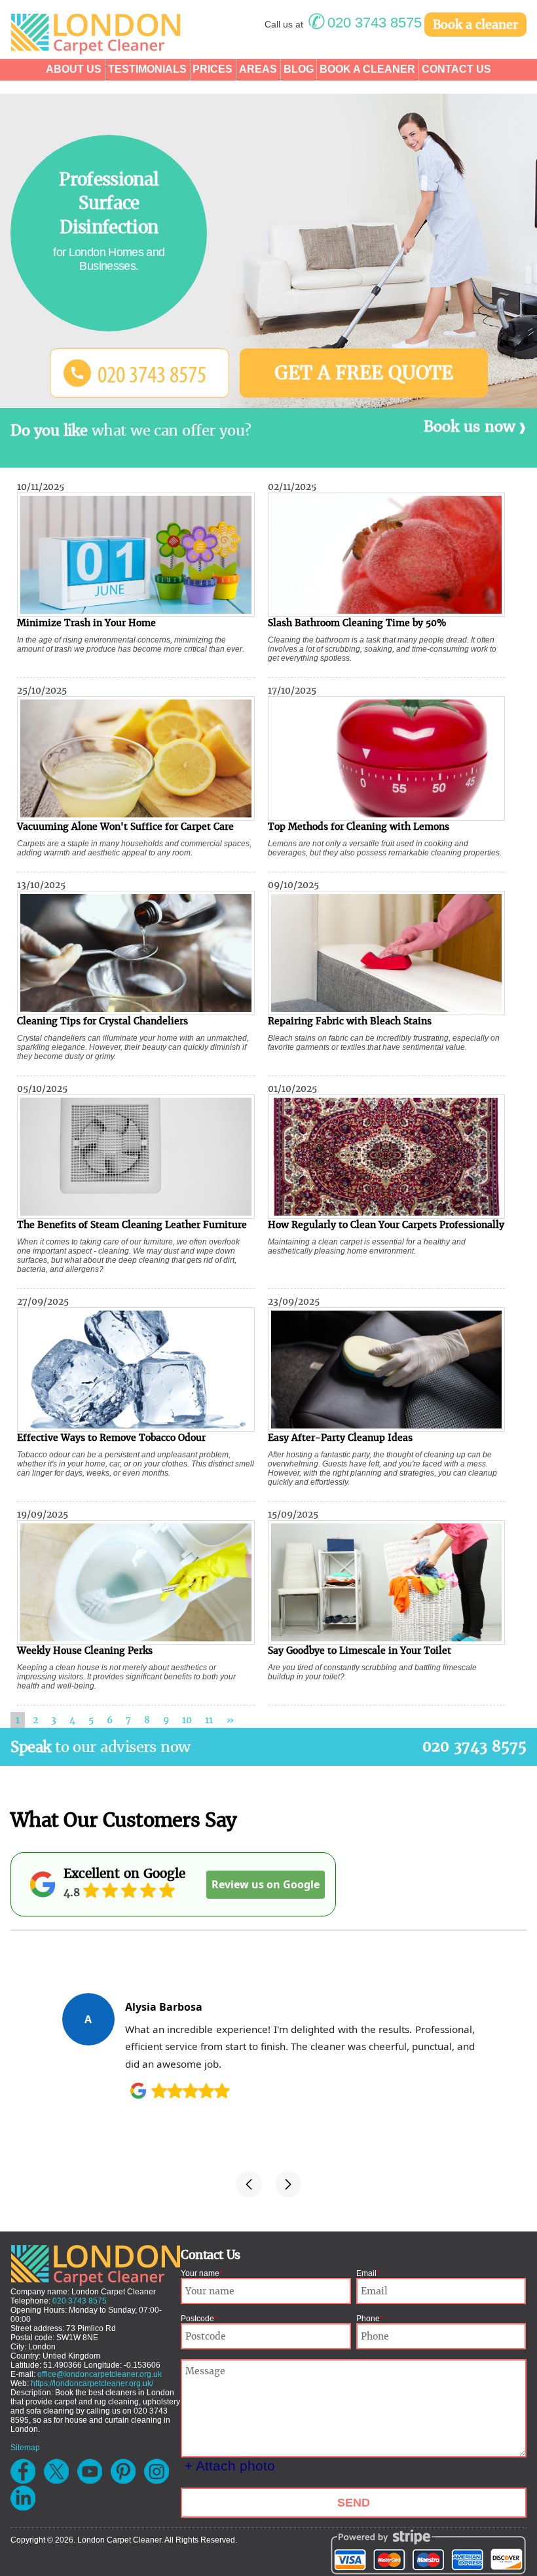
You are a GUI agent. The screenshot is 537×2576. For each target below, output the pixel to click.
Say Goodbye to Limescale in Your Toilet (360, 1651)
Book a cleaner (475, 25)
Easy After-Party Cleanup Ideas (340, 1438)
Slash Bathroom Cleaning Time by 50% (357, 623)
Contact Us (456, 69)
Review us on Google (266, 1884)
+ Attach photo (230, 2466)
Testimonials (147, 69)
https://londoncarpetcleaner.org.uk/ (92, 2383)
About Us (74, 69)
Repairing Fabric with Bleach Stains (350, 1021)
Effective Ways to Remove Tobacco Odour (111, 1438)
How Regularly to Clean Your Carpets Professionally (386, 1225)
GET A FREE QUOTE (364, 373)
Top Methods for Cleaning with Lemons (359, 827)
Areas (258, 69)
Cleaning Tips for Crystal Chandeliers (102, 1021)
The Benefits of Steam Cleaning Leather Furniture (132, 1225)
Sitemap (25, 2448)
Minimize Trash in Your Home (86, 623)
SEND (354, 2503)
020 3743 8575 (474, 1746)
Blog (299, 69)
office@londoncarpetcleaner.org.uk (100, 2374)
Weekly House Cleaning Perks (85, 1651)
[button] (249, 2184)
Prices (213, 69)
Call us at (343, 24)
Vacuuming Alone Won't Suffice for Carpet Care (125, 827)
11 (209, 1720)
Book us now (470, 427)
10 (187, 1720)
